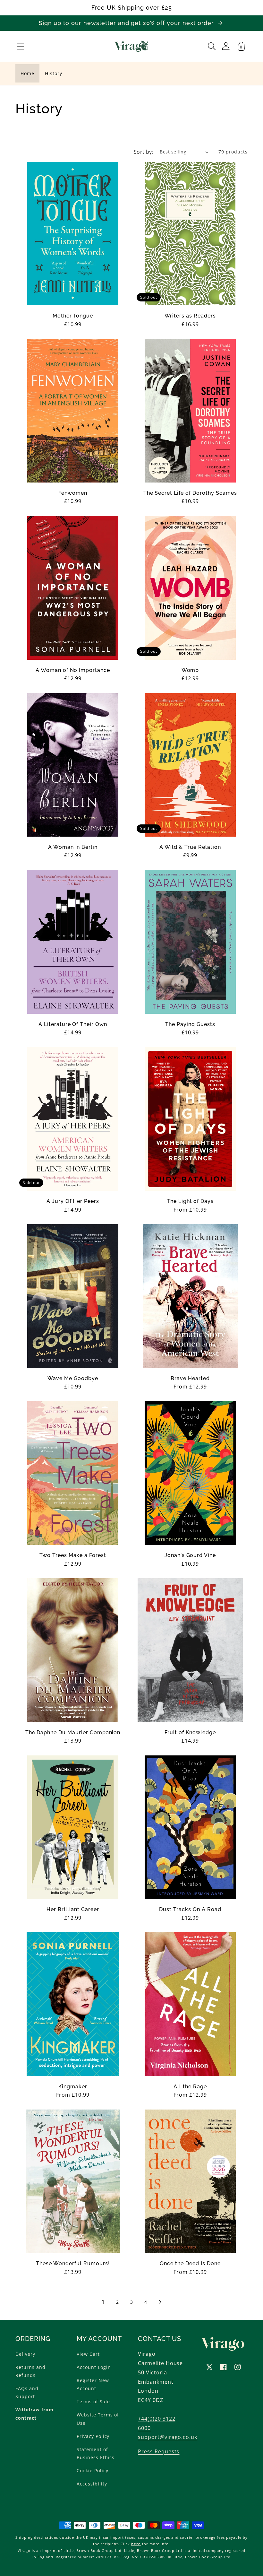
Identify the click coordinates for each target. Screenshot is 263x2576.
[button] (21, 46)
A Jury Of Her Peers (73, 1201)
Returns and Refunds (30, 2371)
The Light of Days (190, 1201)
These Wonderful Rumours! (73, 2264)
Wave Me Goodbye (73, 1379)
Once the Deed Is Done (190, 2264)
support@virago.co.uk (168, 2437)
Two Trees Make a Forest (73, 1555)
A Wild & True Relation (190, 847)
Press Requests (159, 2451)
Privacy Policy (93, 2436)
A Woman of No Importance (73, 670)
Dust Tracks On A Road (190, 1910)
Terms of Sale (93, 2402)
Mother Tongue (73, 316)
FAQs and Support (27, 2392)
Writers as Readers (190, 316)
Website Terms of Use (98, 2419)
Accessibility (92, 2484)
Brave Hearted (190, 1379)
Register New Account (93, 2384)
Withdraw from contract (34, 2414)
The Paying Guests (190, 1024)
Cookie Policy (92, 2471)
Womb (190, 670)
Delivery (25, 2354)
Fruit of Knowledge (190, 1733)
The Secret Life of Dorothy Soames (190, 493)
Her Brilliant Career (73, 1910)
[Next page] (160, 2302)
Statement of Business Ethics (96, 2453)
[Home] (132, 46)
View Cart (88, 2354)
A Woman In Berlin (73, 847)
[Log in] (226, 46)
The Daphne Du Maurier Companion (73, 1733)
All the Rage (190, 2087)
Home (27, 73)
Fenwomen (73, 493)
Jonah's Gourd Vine (190, 1555)
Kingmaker (73, 2087)
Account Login (94, 2367)
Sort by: (144, 152)
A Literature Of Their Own (73, 1024)
